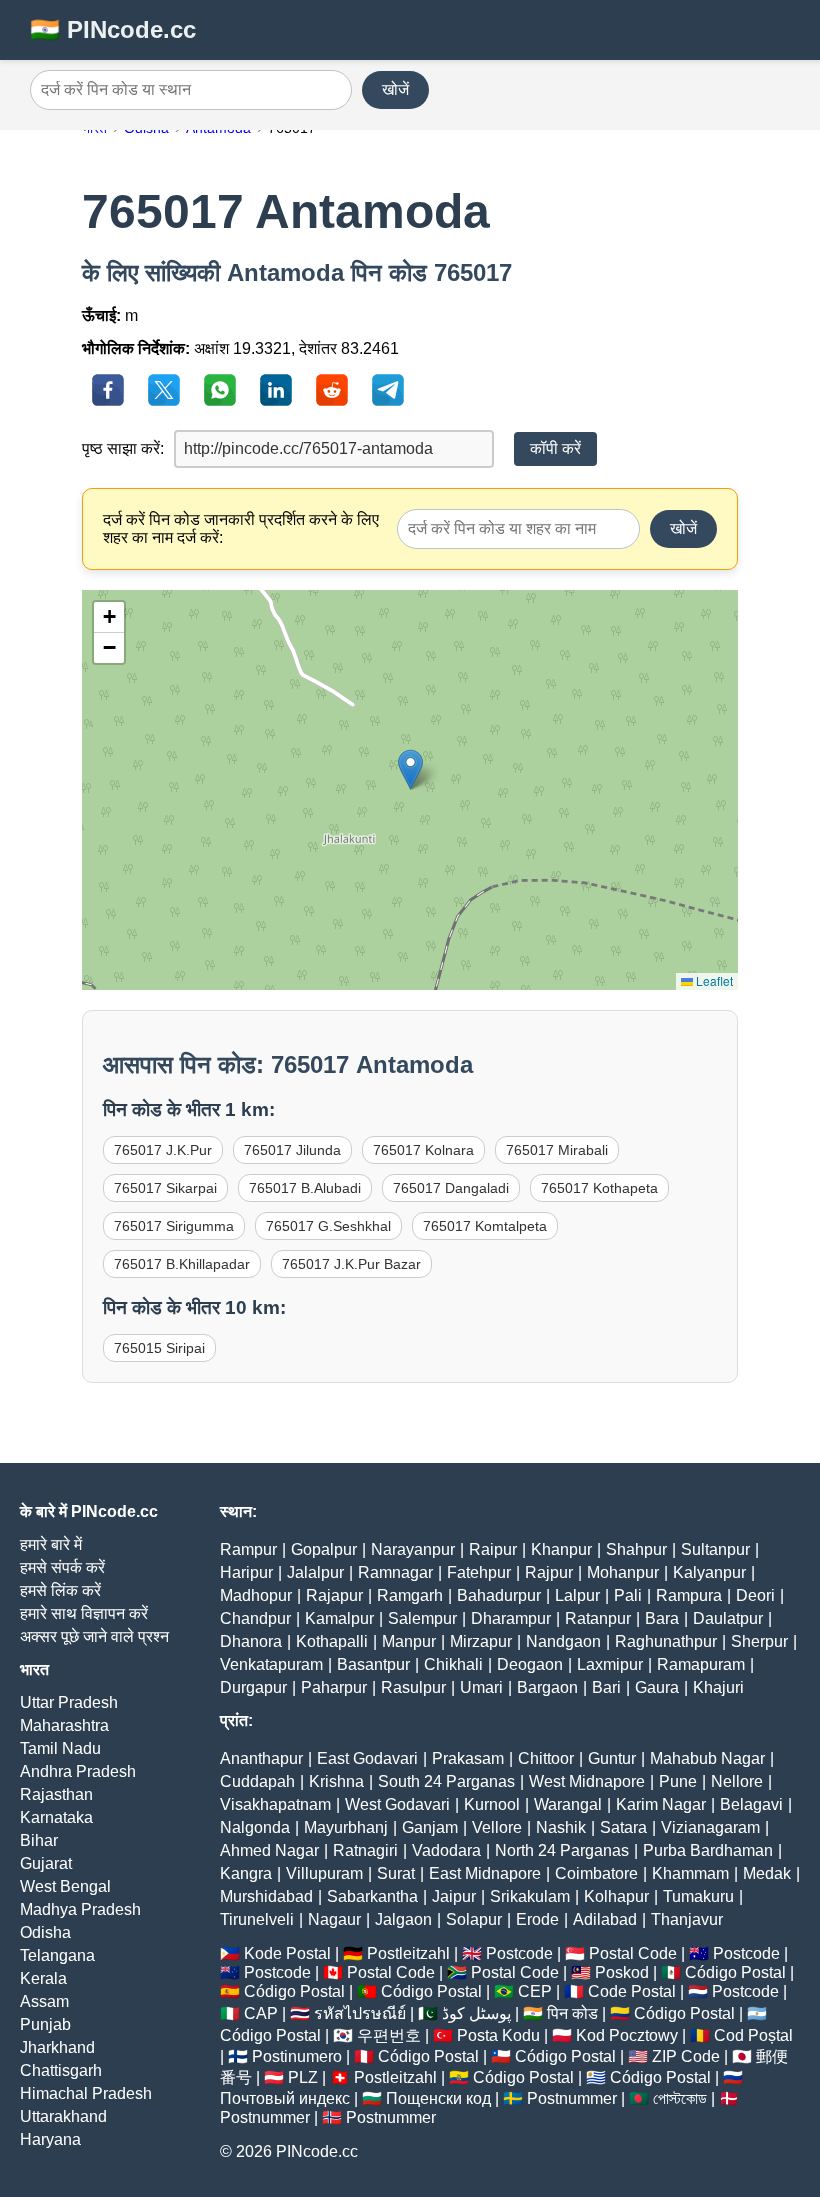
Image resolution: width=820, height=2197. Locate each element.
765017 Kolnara (423, 1150)
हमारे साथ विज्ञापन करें (84, 1613)
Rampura (689, 1595)
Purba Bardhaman (708, 1850)
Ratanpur (598, 1618)
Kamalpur (339, 1618)
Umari (481, 1687)
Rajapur (334, 1595)
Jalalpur (315, 1572)
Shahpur (636, 1549)
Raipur (493, 1549)
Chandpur (255, 1618)
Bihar (39, 1840)
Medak (767, 1873)
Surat (396, 1873)
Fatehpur (479, 1572)
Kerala (43, 1978)
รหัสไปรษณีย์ (360, 2013)
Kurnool (492, 1804)
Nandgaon (563, 1641)
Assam (44, 2001)
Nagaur (334, 1919)
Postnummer (572, 2098)
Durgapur (253, 1687)
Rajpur (549, 1572)
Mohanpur (623, 1572)
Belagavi (751, 1804)
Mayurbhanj (346, 1827)
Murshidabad (266, 1896)
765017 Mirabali (557, 1150)
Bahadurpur (499, 1595)
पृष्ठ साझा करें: (123, 448)
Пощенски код (438, 2098)
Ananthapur (261, 1758)
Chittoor (546, 1758)
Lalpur (577, 1595)
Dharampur (511, 1618)
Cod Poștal (753, 2035)
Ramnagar (395, 1572)
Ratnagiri (365, 1850)
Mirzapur (481, 1641)
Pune (678, 1781)
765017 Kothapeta (599, 1188)
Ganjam (430, 1827)
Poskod (622, 1972)
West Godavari (397, 1804)
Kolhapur (616, 1896)
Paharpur (334, 1687)
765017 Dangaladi (451, 1188)
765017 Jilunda (292, 1150)
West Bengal (65, 1886)
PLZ (303, 2077)
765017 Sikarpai (165, 1188)
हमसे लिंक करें (60, 1590)
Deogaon (530, 1664)
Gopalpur (324, 1549)
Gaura (657, 1687)
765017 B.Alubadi (305, 1188)
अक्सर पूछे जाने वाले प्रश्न (94, 1636)
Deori (755, 1595)
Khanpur (561, 1549)
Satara (623, 1827)
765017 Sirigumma (174, 1226)
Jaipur (454, 1896)
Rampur (248, 1549)
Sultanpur (715, 1549)
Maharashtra (64, 1725)
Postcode (519, 1953)
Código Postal (735, 1972)
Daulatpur (728, 1618)
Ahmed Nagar (269, 1850)
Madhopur (256, 1595)
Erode (537, 1919)
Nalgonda (255, 1827)
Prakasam (468, 1758)
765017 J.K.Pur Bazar (351, 1264)
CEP (535, 1991)
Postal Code (633, 1953)
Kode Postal (287, 1953)
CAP (261, 2013)
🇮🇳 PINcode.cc (113, 29)
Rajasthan (56, 1794)
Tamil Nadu (60, 1748)
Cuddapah (257, 1781)
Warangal (568, 1804)
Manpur (409, 1641)
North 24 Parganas (562, 1850)
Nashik (561, 1827)
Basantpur (373, 1664)
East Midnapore (485, 1873)
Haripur (246, 1572)
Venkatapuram (271, 1664)
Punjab (45, 2024)
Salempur (422, 1618)
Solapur (474, 1919)
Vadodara (446, 1850)
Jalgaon (403, 1919)
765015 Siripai (159, 1348)
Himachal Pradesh (86, 2093)
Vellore (497, 1827)
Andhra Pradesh (78, 1771)
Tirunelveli (257, 1919)
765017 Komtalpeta (485, 1226)
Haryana (50, 2139)
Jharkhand (57, 2047)
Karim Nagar (661, 1804)
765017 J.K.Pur (163, 1150)
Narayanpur (413, 1549)
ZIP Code (686, 2056)
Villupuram (324, 1873)
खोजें (395, 89)
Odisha (45, 1932)
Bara (662, 1618)
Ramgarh (410, 1595)
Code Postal (632, 1991)
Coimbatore (596, 1873)
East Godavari (367, 1758)
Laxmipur (610, 1664)
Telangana (57, 1955)
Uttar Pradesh (69, 1702)
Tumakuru (698, 1896)
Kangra (246, 1873)
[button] (410, 769)
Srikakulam (530, 1896)
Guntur (612, 1758)
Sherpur (759, 1641)
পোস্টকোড (680, 2098)
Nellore (737, 1781)
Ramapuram (701, 1664)
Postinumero (297, 2056)
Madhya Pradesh (80, 1909)
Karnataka (56, 1817)
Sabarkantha (372, 1896)
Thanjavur (687, 1919)
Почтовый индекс (285, 2098)
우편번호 (389, 2035)
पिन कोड (572, 2013)
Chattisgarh (61, 2070)
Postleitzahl (408, 1953)
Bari (606, 1687)
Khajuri (718, 1687)
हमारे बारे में (51, 1544)
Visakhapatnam (275, 1804)
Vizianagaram (710, 1827)
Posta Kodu (498, 2035)
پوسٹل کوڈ (476, 2013)
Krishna (336, 1781)
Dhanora (251, 1641)
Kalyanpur (709, 1572)
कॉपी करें (555, 448)
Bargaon (547, 1687)
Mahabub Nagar (707, 1758)
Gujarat (46, 1863)
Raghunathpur (666, 1641)
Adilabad (605, 1919)
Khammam (690, 1873)
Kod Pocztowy (627, 2035)
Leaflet (713, 980)
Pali (628, 1595)
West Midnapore (587, 1781)
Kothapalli (332, 1641)
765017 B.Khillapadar (182, 1264)
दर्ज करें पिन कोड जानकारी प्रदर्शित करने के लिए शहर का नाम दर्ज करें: (241, 528)
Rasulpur (413, 1687)
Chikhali (453, 1664)
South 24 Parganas (446, 1781)
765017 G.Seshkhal (328, 1226)
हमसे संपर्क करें (62, 1567)
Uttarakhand (63, 2116)
